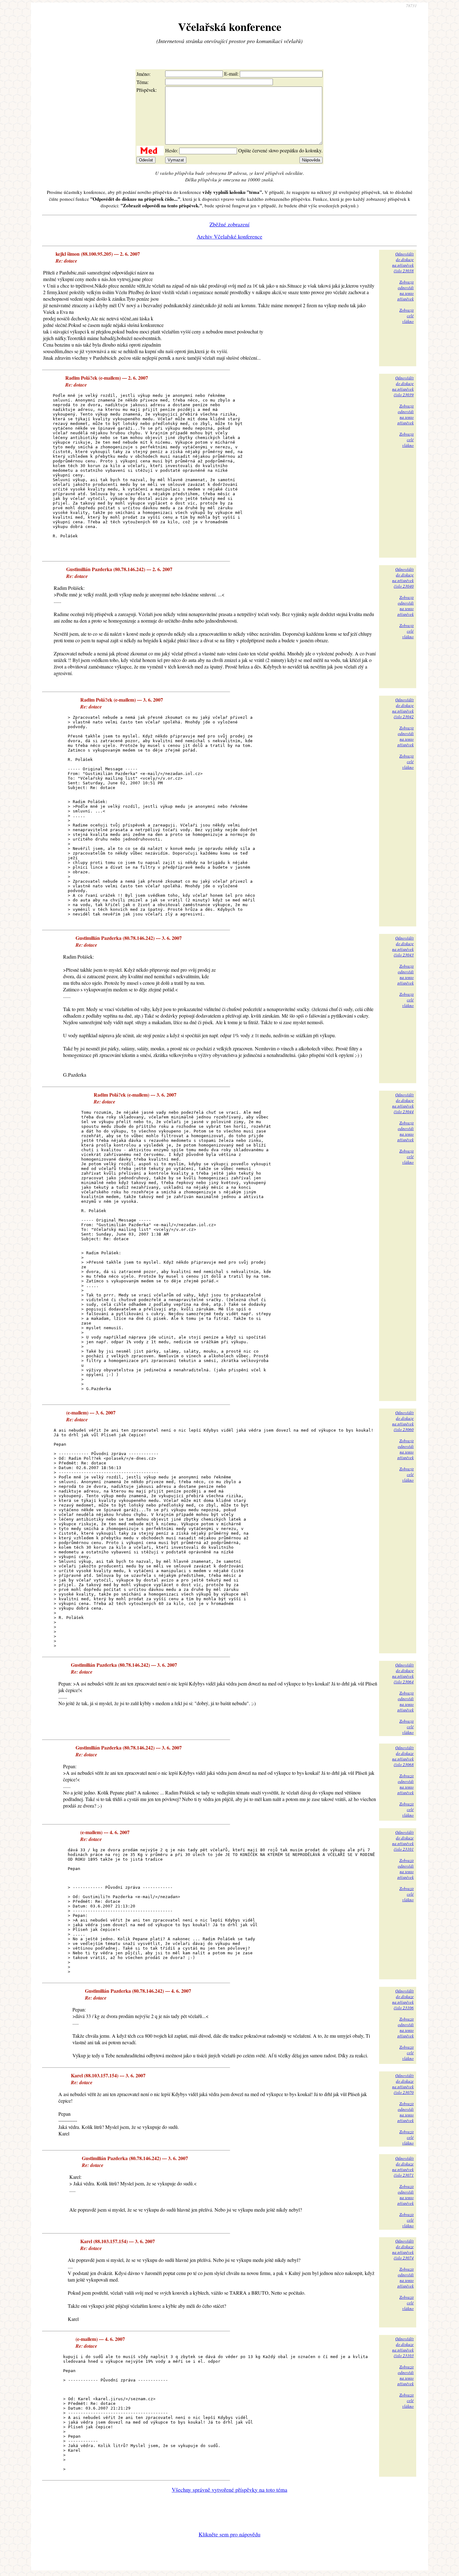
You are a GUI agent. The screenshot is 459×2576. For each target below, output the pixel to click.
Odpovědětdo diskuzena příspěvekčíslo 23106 (403, 1999)
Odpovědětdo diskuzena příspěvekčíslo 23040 (403, 578)
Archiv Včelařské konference (230, 236)
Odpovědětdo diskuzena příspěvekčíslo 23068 (403, 1756)
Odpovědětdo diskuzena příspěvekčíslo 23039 (403, 386)
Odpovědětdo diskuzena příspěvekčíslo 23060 (403, 1421)
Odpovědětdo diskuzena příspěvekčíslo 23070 (403, 2084)
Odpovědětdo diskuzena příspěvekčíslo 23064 (403, 1673)
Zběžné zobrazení (230, 224)
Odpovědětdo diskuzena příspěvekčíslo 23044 (403, 1103)
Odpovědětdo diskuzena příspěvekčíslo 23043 (403, 946)
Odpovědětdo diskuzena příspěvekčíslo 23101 (403, 1841)
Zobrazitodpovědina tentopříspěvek (406, 290)
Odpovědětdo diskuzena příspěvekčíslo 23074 (403, 2249)
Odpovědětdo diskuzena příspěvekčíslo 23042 (403, 708)
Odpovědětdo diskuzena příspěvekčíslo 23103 (403, 2347)
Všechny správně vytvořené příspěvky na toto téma (230, 2490)
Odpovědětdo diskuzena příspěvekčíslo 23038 (403, 262)
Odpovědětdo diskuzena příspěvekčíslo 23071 (403, 2167)
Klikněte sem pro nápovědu (230, 2534)
